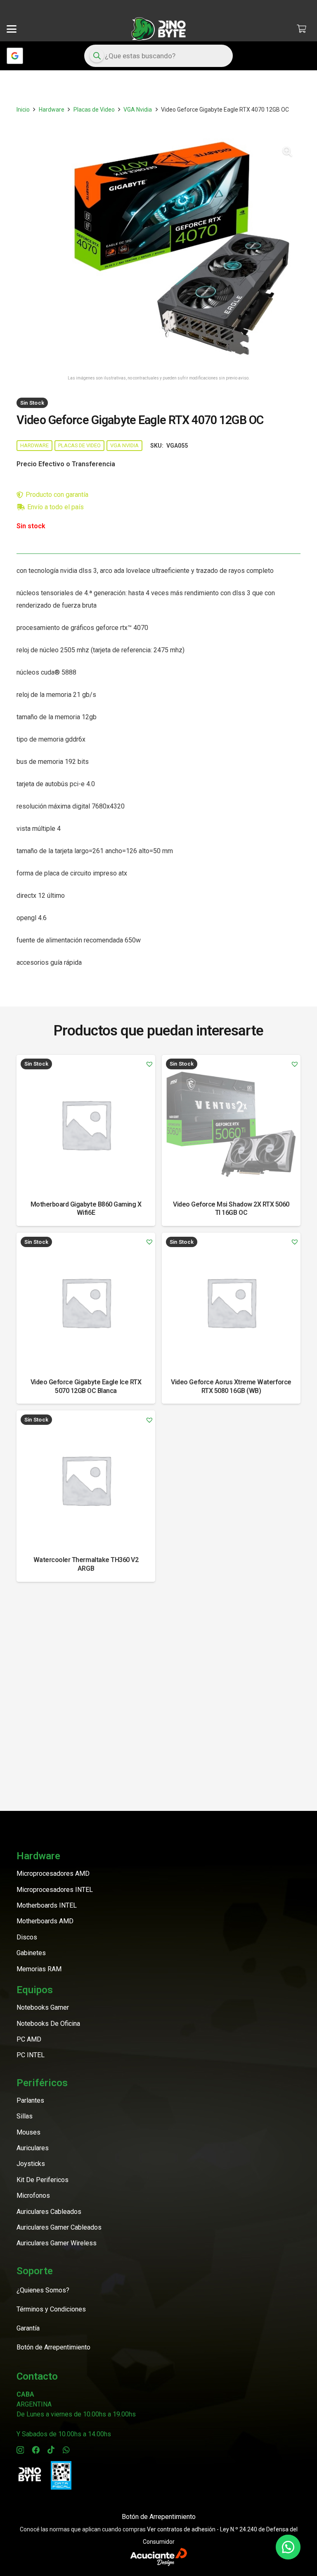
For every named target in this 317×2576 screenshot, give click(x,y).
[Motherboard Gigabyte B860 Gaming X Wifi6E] (86, 1124)
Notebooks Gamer (43, 2007)
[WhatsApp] (66, 2450)
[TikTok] (51, 2450)
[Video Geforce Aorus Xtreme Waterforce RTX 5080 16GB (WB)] (231, 1302)
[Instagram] (20, 2450)
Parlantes (30, 2100)
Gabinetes (31, 1953)
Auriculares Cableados (49, 2212)
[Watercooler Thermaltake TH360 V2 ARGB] (86, 1480)
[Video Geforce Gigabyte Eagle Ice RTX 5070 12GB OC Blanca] (86, 1302)
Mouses (28, 2132)
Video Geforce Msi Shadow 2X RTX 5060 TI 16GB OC (231, 1209)
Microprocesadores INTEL (55, 1890)
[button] (12, 29)
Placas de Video (94, 110)
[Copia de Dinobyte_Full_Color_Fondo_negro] (158, 29)
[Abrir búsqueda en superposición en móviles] (158, 56)
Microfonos (33, 2196)
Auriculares (33, 2148)
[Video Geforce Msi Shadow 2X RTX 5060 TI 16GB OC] (231, 1124)
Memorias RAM (39, 1969)
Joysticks (31, 2164)
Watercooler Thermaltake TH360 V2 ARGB (86, 1564)
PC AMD (29, 2039)
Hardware (52, 110)
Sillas (25, 2116)
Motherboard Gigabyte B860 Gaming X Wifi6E (86, 1209)
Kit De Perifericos (43, 2180)
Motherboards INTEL (47, 1905)
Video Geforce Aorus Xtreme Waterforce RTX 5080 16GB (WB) (231, 1386)
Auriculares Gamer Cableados (59, 2227)
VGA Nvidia (138, 110)
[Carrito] (301, 29)
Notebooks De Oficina (48, 2024)
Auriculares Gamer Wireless (57, 2243)
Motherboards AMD (45, 1921)
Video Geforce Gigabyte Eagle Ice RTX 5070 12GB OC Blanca (86, 1386)
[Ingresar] (15, 56)
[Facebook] (36, 2450)
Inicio (23, 110)
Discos (27, 1937)
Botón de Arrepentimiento (159, 2517)
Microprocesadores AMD (53, 1874)
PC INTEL (31, 2055)
